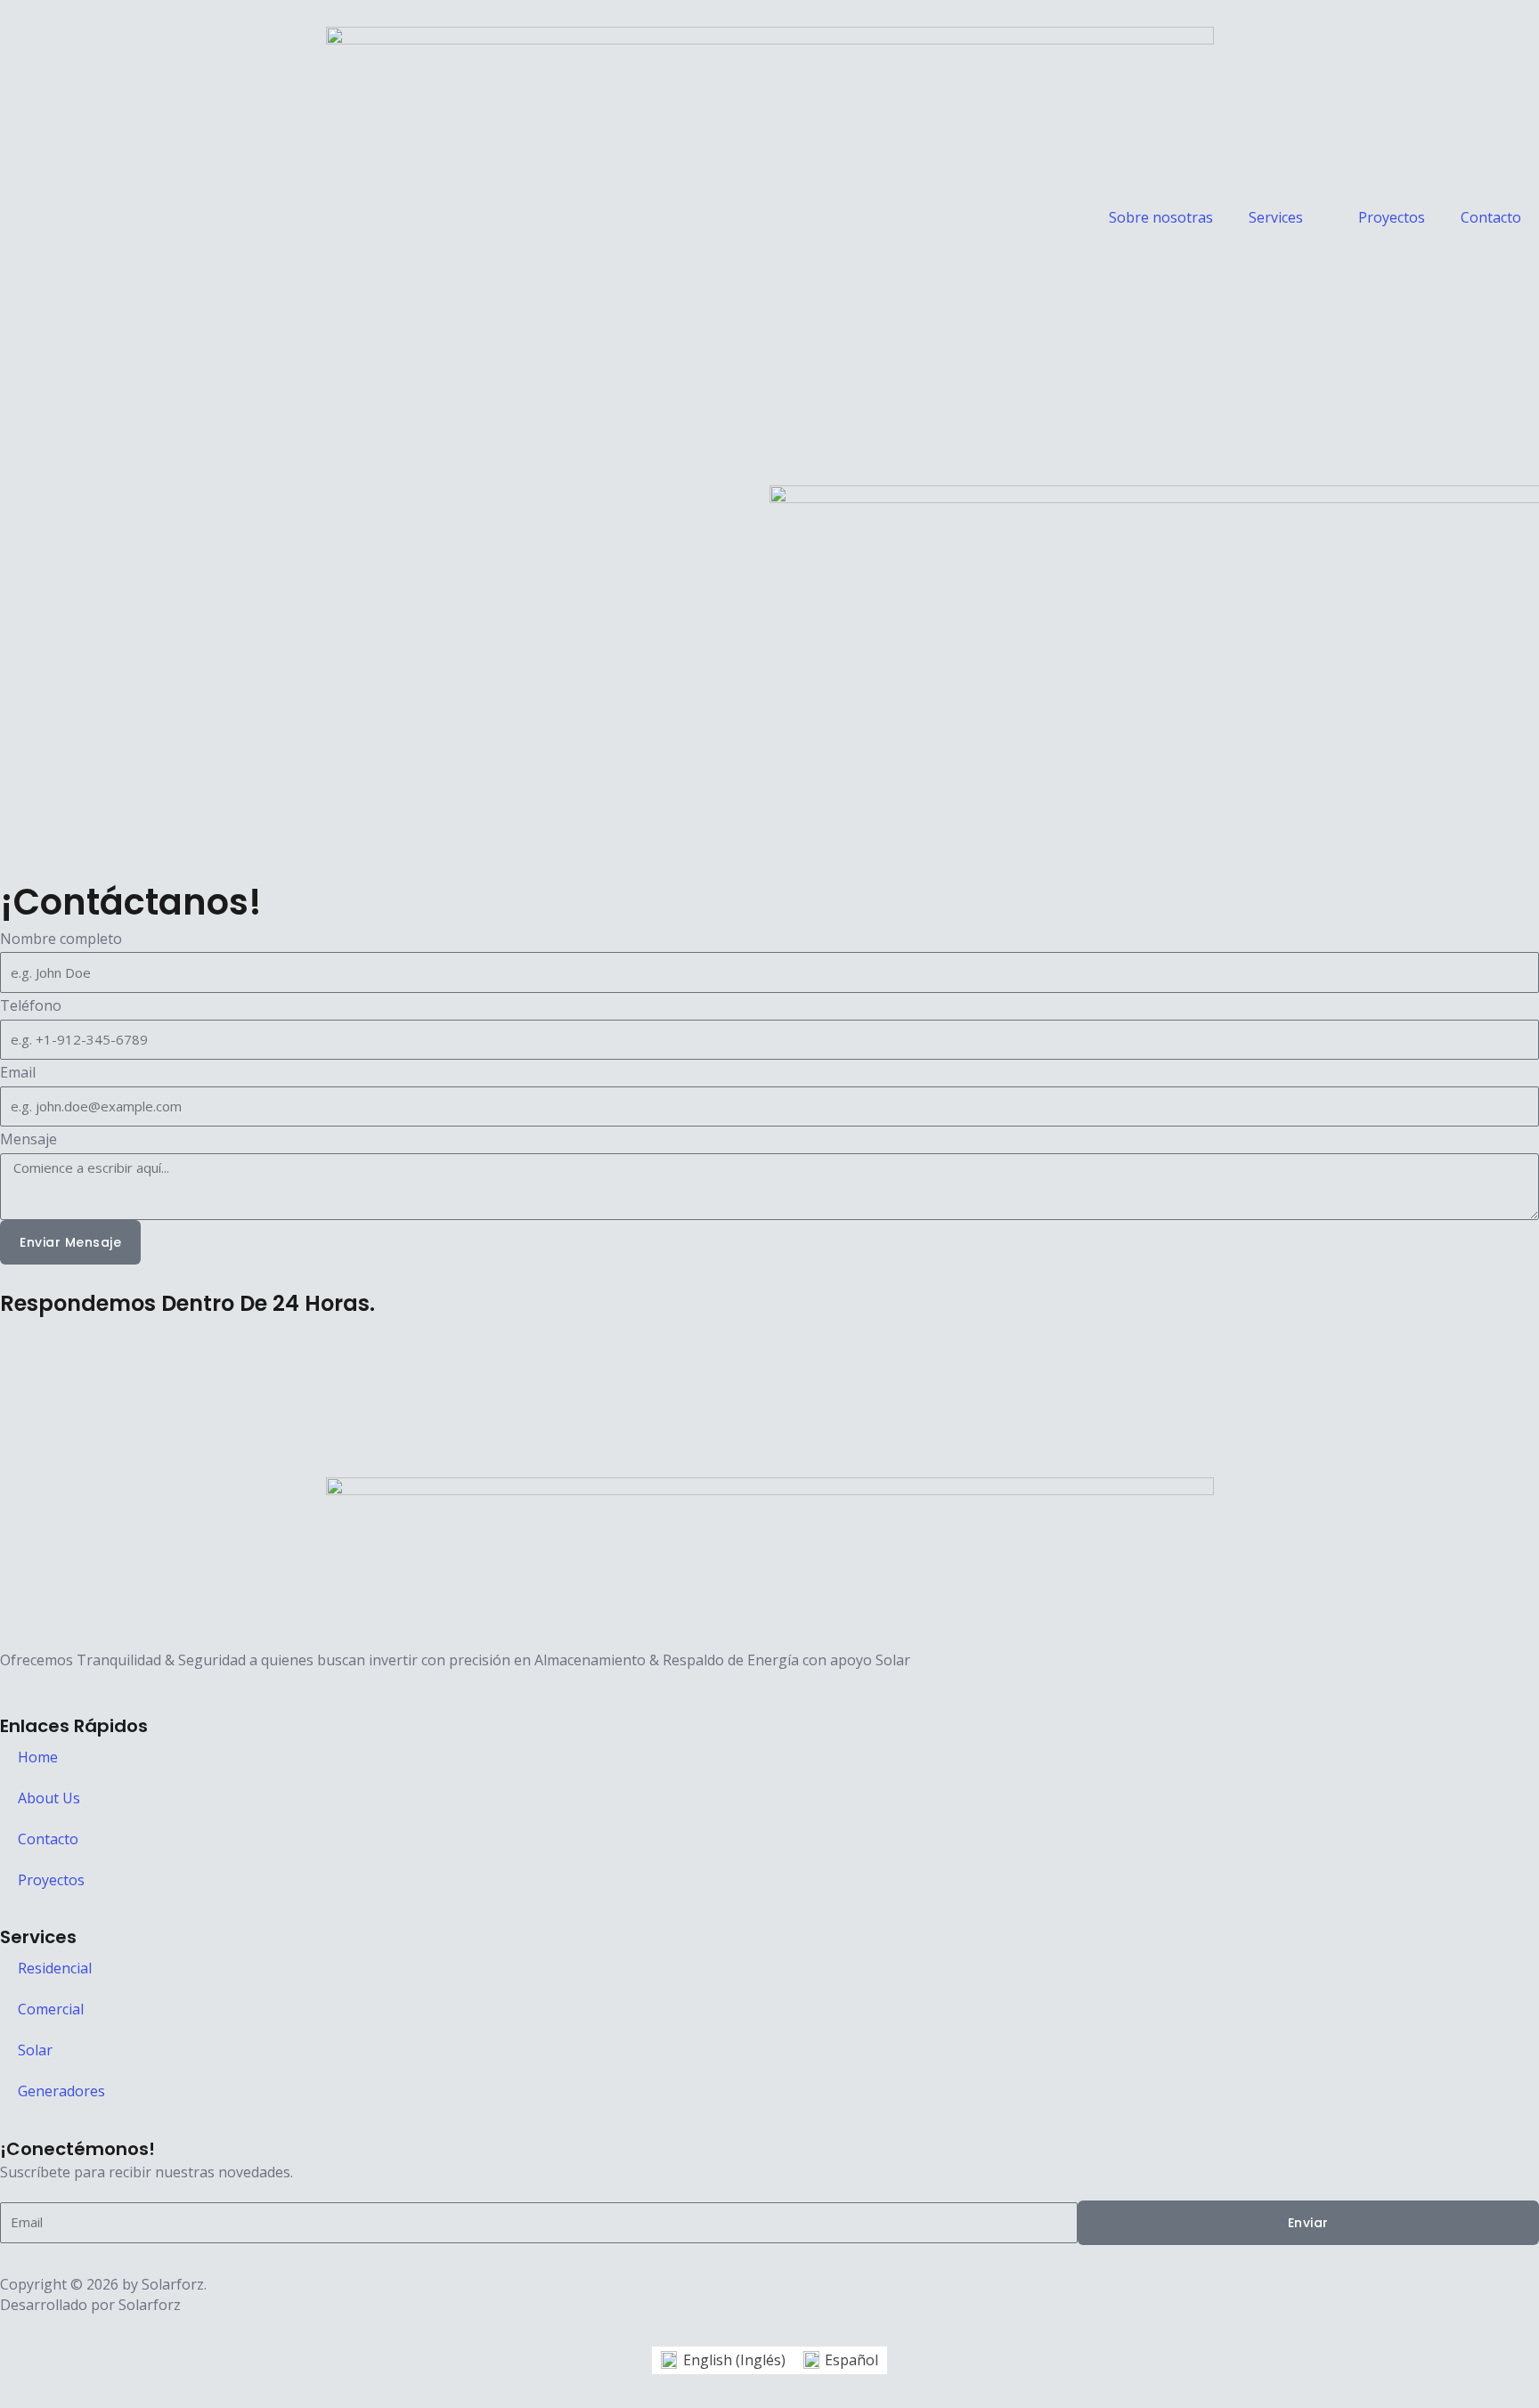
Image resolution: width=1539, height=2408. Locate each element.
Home (38, 1757)
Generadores (61, 2091)
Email (18, 1072)
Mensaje (28, 1139)
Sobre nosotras (1161, 217)
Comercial (51, 2009)
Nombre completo (61, 939)
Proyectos (1392, 217)
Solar (35, 2050)
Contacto (1491, 217)
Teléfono (31, 1005)
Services (1276, 217)
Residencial (55, 1968)
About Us (49, 1798)
